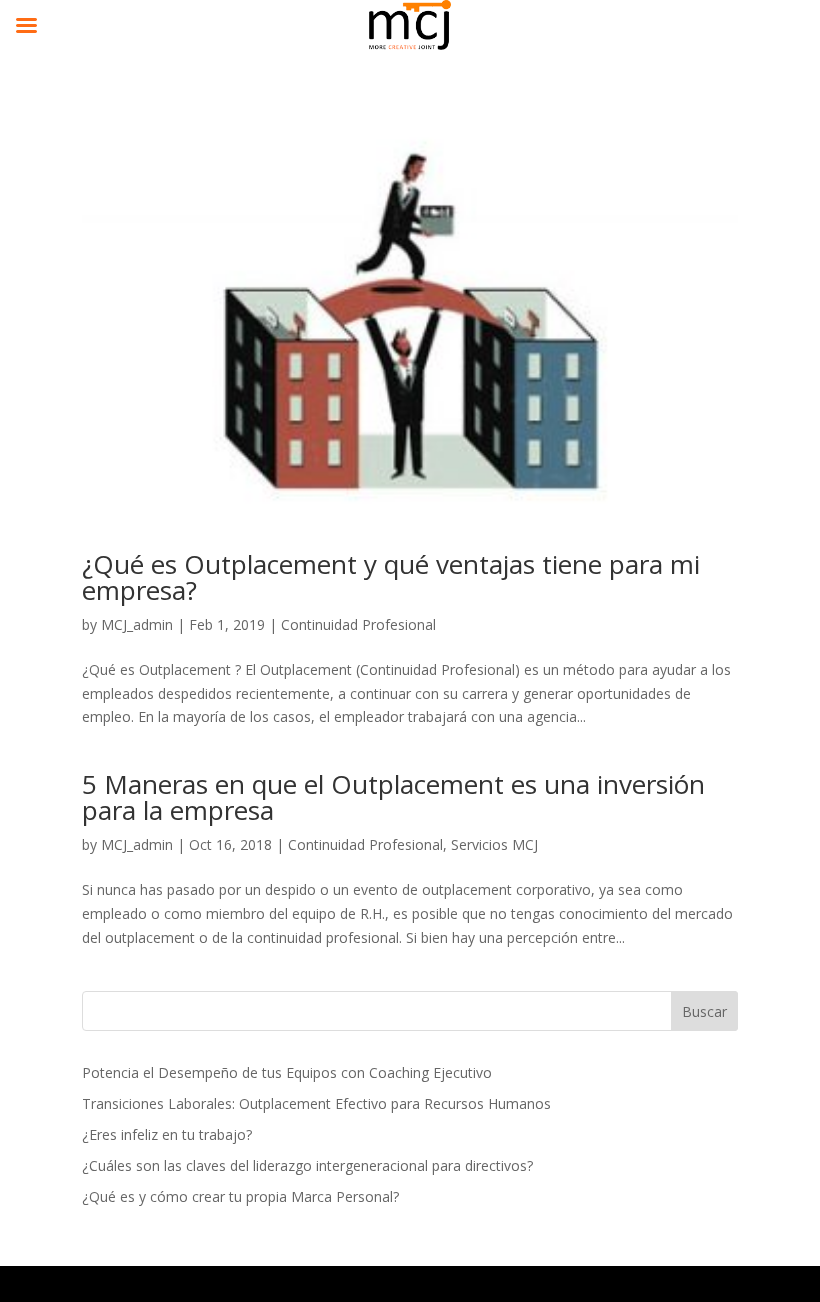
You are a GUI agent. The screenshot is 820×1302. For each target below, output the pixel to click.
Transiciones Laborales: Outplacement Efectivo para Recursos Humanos (316, 1103)
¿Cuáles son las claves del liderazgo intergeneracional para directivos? (307, 1165)
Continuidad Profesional (358, 624)
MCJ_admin (137, 624)
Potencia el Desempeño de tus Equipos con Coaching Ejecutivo (287, 1072)
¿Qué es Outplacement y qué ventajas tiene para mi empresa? (391, 577)
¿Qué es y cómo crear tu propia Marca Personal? (240, 1196)
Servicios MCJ (494, 844)
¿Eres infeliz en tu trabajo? (167, 1134)
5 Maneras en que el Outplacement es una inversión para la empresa (393, 797)
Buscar (704, 1011)
